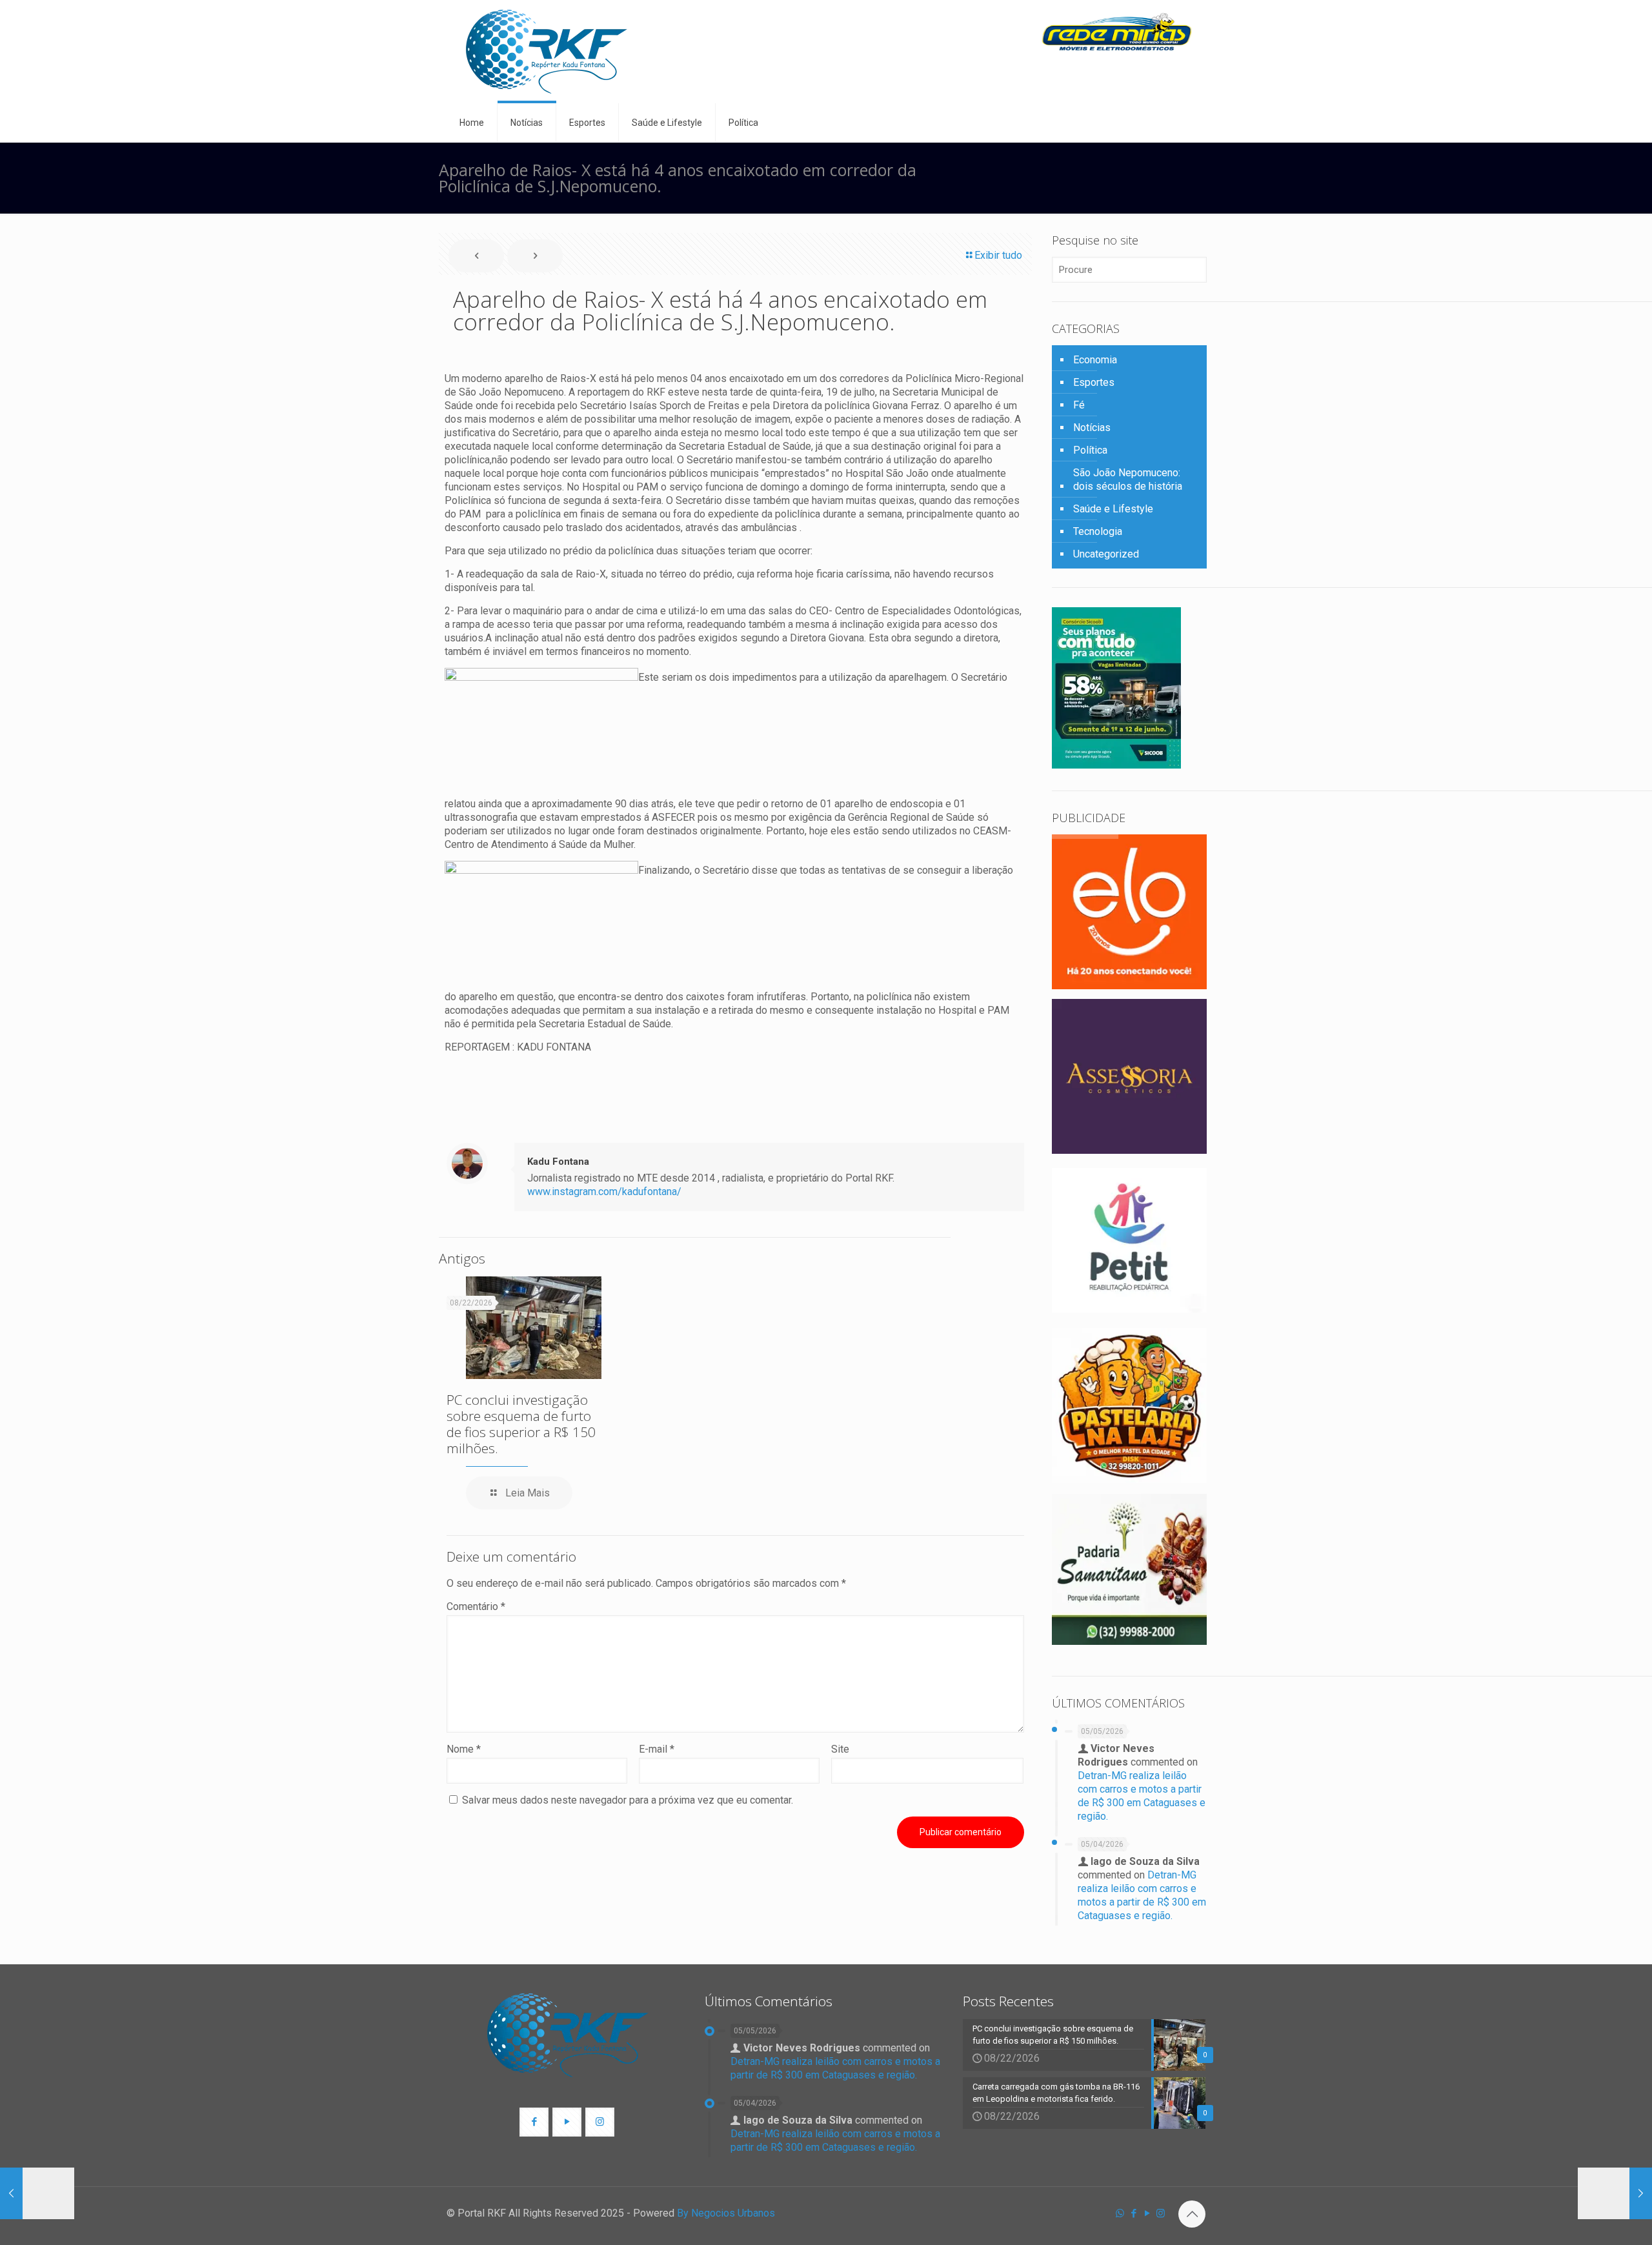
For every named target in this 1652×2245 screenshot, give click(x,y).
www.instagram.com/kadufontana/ (604, 1192)
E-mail (657, 1749)
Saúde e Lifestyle (1113, 509)
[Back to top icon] (1192, 2214)
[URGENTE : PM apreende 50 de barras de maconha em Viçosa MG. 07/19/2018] (37, 2193)
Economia (1095, 360)
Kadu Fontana (558, 1162)
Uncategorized (1106, 554)
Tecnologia (1098, 531)
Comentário (476, 1606)
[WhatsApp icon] (1120, 2213)
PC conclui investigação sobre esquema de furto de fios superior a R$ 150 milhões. (521, 1424)
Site (840, 1749)
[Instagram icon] (1161, 2213)
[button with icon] (534, 2122)
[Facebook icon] (1133, 2213)
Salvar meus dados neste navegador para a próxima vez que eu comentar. (628, 1800)
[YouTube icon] (1147, 2213)
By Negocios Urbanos (726, 2213)
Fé (1079, 405)
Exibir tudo (998, 255)
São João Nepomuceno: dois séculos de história (1128, 479)
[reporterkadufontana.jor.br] (547, 52)
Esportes (1094, 382)
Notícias (1092, 428)
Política (1090, 450)
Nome (464, 1749)
